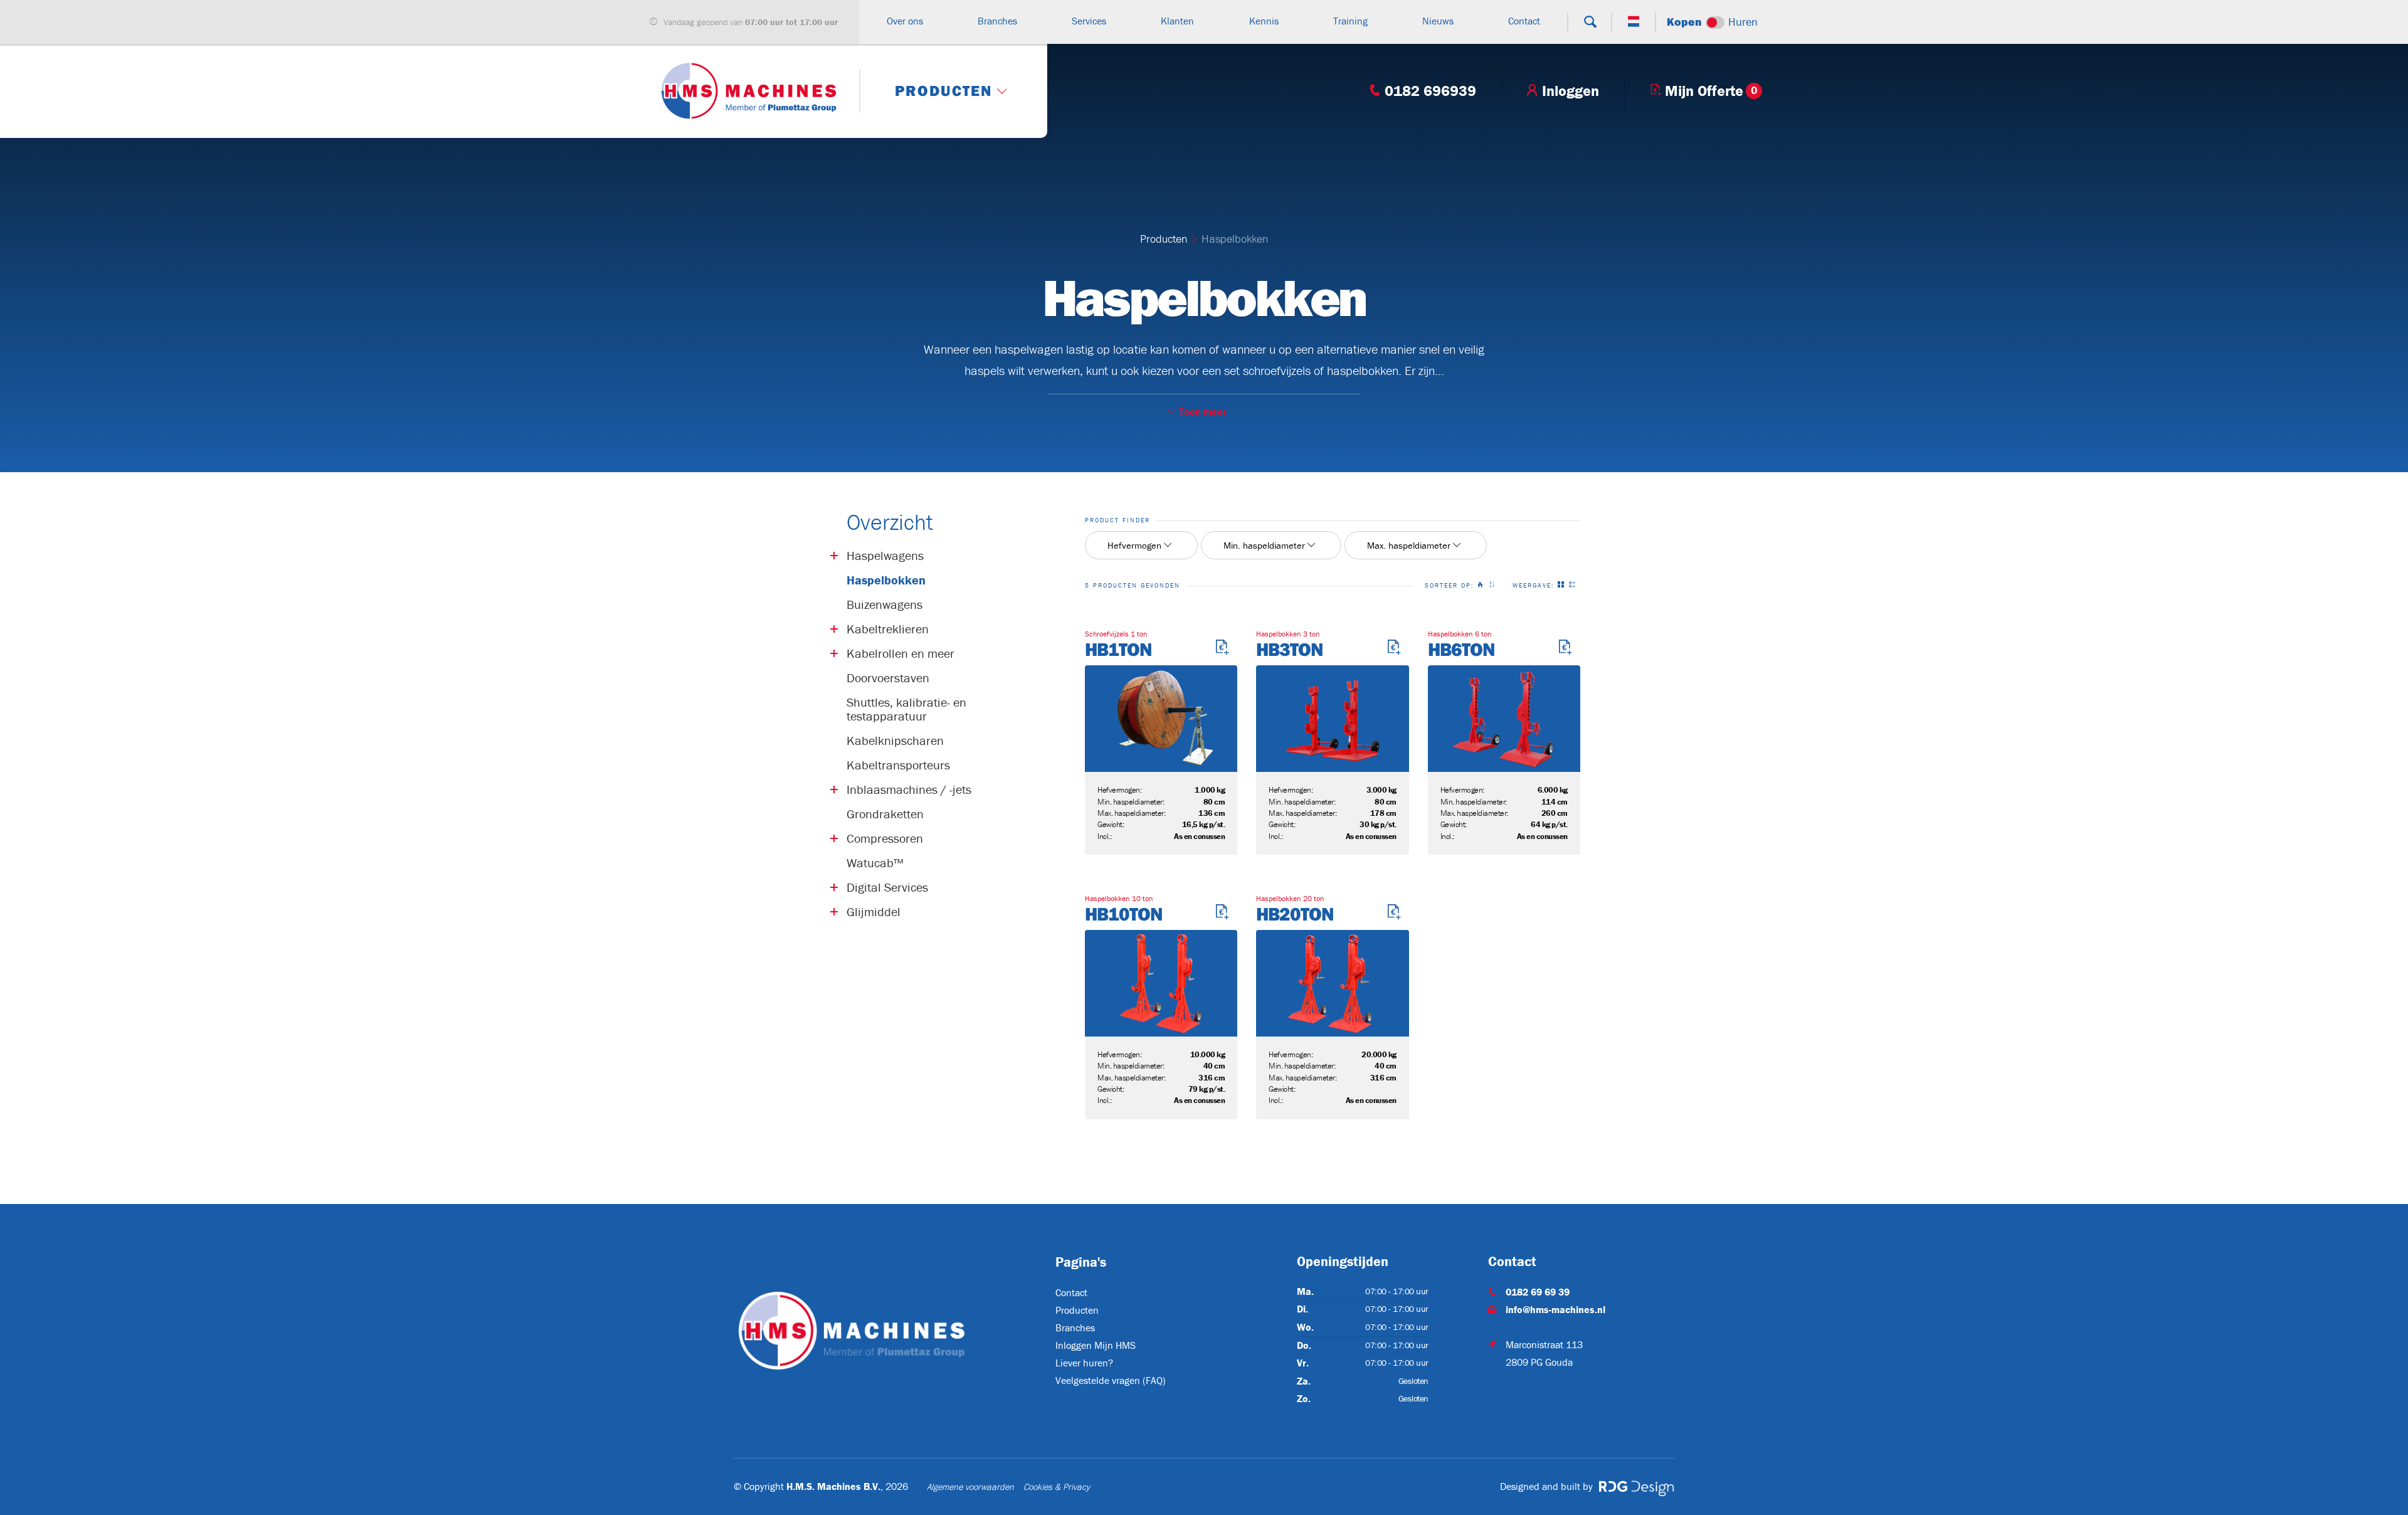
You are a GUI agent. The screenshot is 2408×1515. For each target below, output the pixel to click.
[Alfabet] (1494, 586)
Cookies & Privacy (1057, 1487)
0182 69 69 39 (1538, 1292)
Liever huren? (1084, 1363)
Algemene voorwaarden (970, 1487)
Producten (1164, 239)
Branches (1075, 1328)
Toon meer (1203, 411)
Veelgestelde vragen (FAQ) (1111, 1380)
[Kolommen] (1563, 586)
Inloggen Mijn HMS (1096, 1345)
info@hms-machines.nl (1555, 1309)
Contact (1071, 1292)
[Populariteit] (1483, 586)
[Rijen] (1575, 586)
